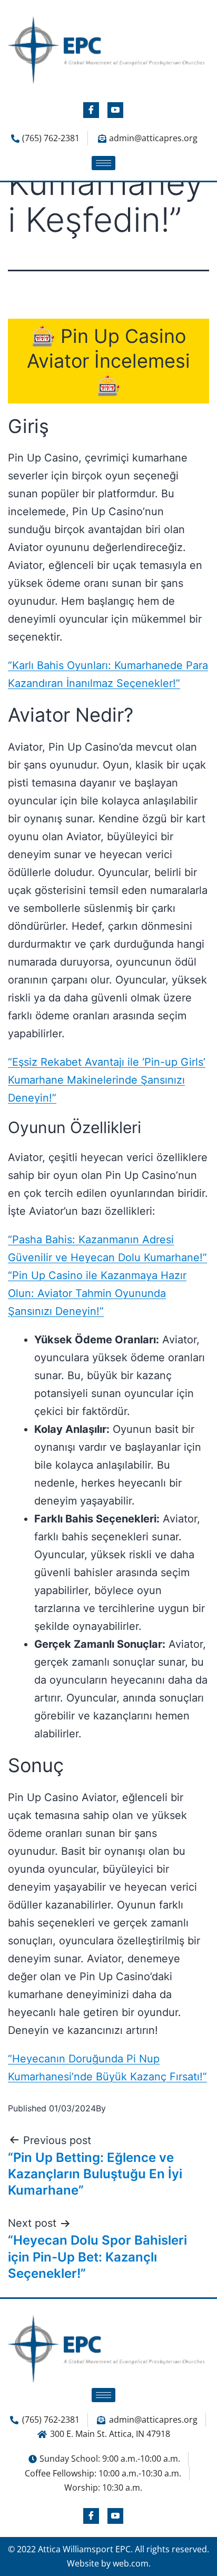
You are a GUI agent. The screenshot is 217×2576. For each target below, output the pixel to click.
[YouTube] (115, 110)
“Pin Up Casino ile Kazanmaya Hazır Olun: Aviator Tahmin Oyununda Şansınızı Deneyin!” (97, 1293)
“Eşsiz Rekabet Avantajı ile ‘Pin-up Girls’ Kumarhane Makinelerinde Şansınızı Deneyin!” (107, 1080)
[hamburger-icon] (103, 163)
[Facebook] (91, 110)
